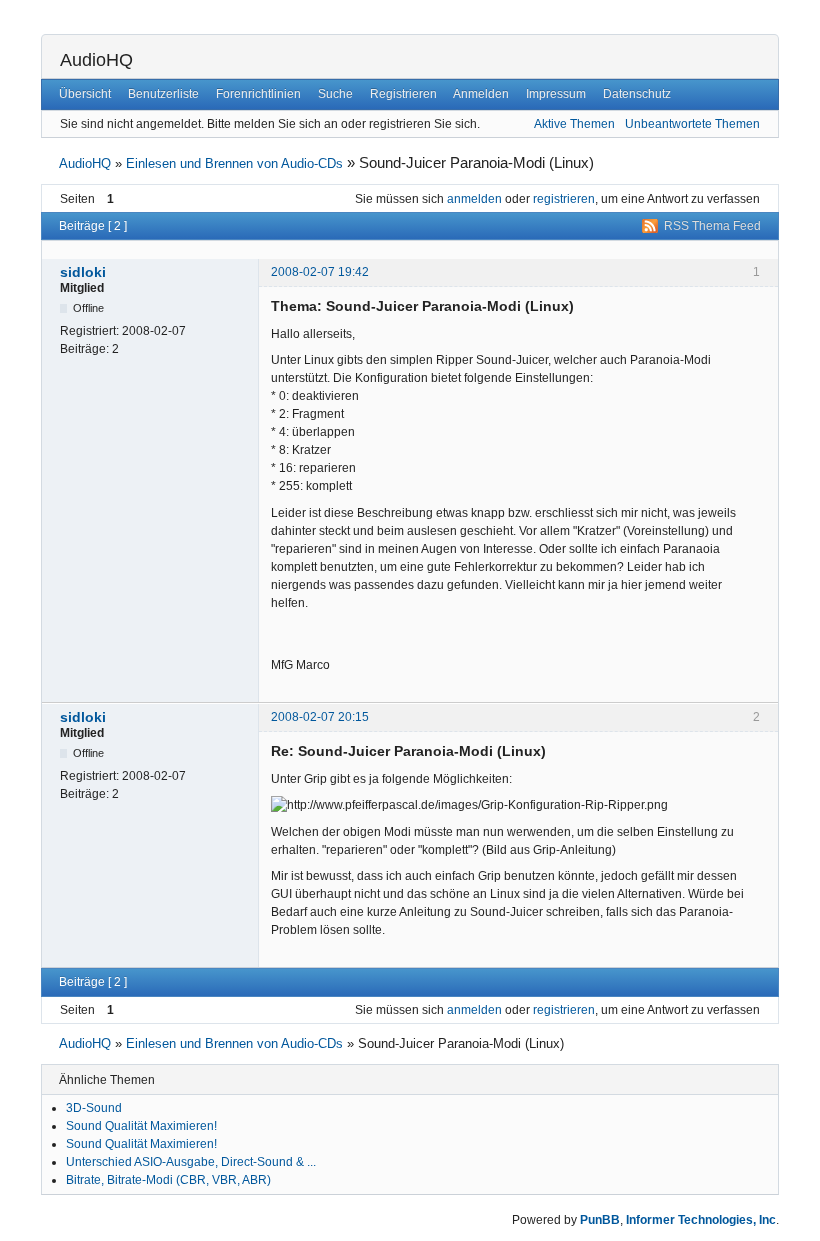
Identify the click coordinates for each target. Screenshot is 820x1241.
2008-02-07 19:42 (320, 272)
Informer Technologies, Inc (701, 1220)
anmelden (474, 199)
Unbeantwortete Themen (692, 124)
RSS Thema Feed (712, 226)
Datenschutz (637, 94)
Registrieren (403, 94)
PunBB (600, 1220)
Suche (335, 94)
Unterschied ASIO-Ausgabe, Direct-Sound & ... (191, 1162)
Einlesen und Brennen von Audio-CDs (234, 163)
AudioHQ (96, 60)
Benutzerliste (163, 94)
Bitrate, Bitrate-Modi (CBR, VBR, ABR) (168, 1180)
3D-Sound (94, 1108)
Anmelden (481, 94)
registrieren (564, 199)
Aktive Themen (574, 124)
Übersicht (85, 94)
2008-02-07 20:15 (320, 717)
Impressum (556, 94)
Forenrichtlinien (258, 94)
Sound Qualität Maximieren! (141, 1126)
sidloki (83, 272)
